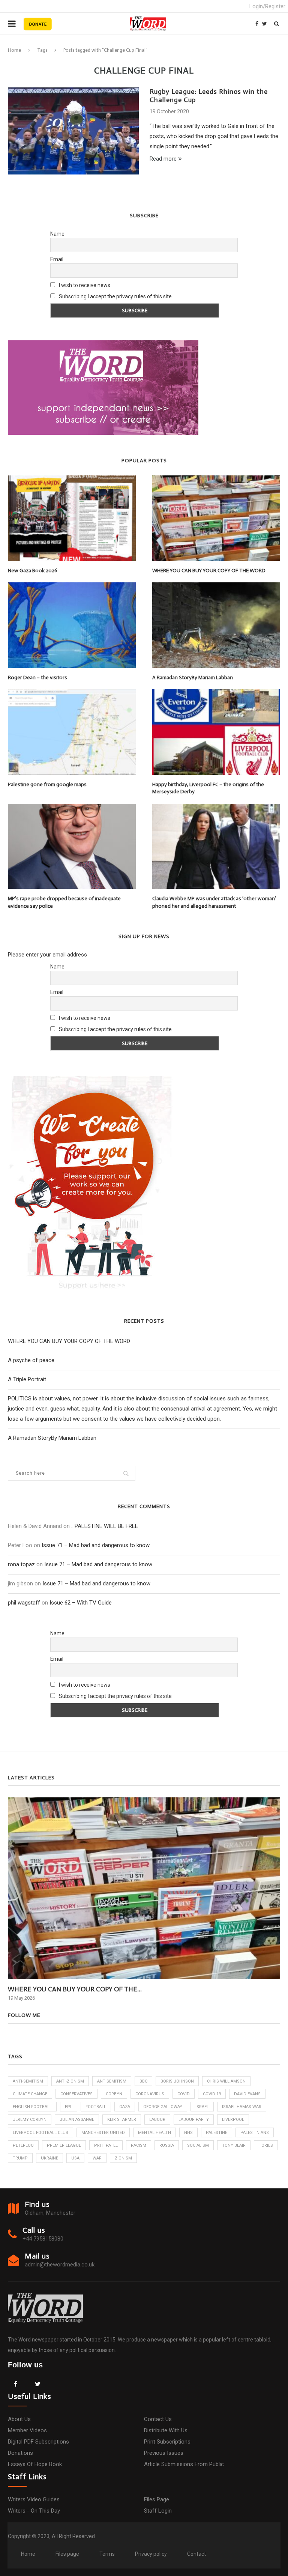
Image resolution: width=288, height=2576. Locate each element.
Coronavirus (150, 2094)
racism (139, 2145)
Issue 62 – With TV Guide (81, 1603)
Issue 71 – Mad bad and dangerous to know (96, 1545)
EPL (69, 2107)
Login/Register (267, 6)
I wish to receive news (84, 285)
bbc (143, 2081)
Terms (107, 2554)
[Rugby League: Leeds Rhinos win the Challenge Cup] (73, 131)
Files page (157, 2499)
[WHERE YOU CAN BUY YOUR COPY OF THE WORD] (216, 518)
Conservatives (76, 2094)
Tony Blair (234, 2145)
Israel (202, 2107)
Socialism (198, 2145)
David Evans (247, 2094)
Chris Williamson (226, 2081)
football (96, 2107)
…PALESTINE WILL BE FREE (105, 1526)
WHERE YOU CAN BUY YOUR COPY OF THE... (75, 1989)
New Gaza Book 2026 (33, 571)
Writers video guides (34, 2499)
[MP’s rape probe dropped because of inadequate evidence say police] (72, 846)
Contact (196, 2554)
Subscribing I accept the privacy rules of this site (115, 296)
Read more (163, 159)
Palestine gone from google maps (47, 784)
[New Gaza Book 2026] (72, 518)
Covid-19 (212, 2094)
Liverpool (233, 2120)
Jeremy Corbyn (30, 2120)
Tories (266, 2145)
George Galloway (163, 2107)
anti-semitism (28, 2081)
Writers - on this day (34, 2511)
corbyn (114, 2094)
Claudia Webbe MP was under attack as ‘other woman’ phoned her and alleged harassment (214, 902)
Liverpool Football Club (40, 2133)
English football (32, 2107)
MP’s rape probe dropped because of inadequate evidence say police (64, 902)
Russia (167, 2145)
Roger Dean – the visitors (37, 677)
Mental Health (154, 2133)
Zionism (123, 2158)
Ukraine (49, 2158)
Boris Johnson (177, 2081)
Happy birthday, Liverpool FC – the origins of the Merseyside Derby (208, 788)
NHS (188, 2133)
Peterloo (23, 2145)
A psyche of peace (31, 1360)
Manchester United (103, 2133)
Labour (157, 2120)
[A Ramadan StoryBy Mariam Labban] (216, 625)
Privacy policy (151, 2554)
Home (14, 50)
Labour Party (194, 2120)
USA (75, 2158)
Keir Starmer (122, 2120)
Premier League (64, 2145)
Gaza (125, 2107)
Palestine (217, 2133)
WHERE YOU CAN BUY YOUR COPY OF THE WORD (209, 571)
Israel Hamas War (242, 2107)
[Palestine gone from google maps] (72, 732)
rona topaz (21, 1564)
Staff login (158, 2511)
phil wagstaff (24, 1603)
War (97, 2158)
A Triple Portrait (27, 1379)
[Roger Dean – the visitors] (72, 625)
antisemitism (112, 2081)
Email (57, 259)
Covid (184, 2094)
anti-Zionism (70, 2081)
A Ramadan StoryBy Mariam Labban (193, 677)
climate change (30, 2094)
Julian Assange (77, 2120)
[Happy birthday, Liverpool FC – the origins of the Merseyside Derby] (216, 732)
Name (57, 234)
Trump (20, 2158)
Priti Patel (106, 2145)
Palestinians (255, 2133)
